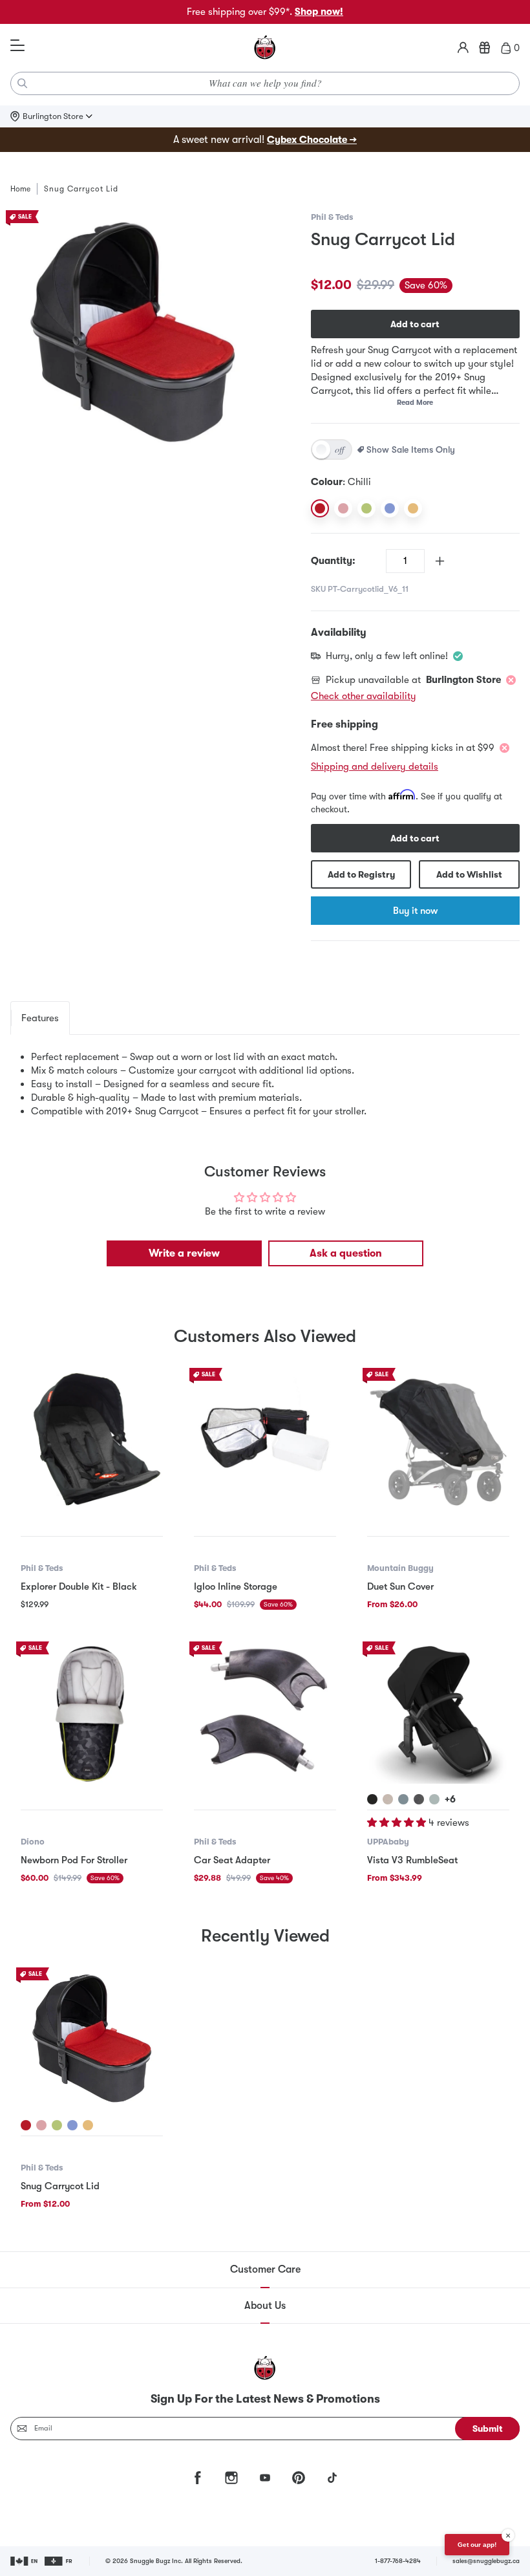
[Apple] (366, 508)
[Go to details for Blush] (41, 2125)
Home (20, 189)
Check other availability (364, 696)
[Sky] (390, 508)
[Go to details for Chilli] (26, 2125)
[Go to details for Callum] (403, 1799)
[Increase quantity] (440, 561)
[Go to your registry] (485, 48)
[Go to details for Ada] (388, 1799)
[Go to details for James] (372, 1799)
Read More (415, 403)
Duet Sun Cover (400, 1586)
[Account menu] (463, 48)
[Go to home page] (265, 48)
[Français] (59, 2561)
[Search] (23, 83)
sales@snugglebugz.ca (486, 2561)
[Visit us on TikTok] (332, 2478)
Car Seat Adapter (232, 1860)
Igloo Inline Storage (236, 1586)
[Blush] (343, 508)
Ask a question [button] (346, 1253)
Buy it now (415, 911)
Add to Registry (361, 874)
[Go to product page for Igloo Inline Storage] (265, 1439)
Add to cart (415, 324)
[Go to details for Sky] (72, 2125)
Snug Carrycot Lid (60, 2186)
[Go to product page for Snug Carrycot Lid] (92, 2039)
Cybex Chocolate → (312, 140)
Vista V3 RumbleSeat (412, 1860)
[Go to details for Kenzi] (434, 1799)
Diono (33, 1842)
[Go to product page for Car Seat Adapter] (265, 1713)
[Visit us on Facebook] (198, 2478)
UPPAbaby (388, 1842)
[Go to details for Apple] (57, 2125)
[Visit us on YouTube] (265, 2478)
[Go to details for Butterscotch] (88, 2125)
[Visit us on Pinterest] (299, 2478)
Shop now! (319, 12)
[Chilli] (320, 508)
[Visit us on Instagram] (231, 2478)
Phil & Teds (332, 217)
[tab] (40, 1018)
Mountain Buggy (400, 1568)
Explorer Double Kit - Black (79, 1586)
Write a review (184, 1253)
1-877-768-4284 (398, 2561)
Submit (488, 2429)
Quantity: (333, 561)
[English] (25, 2561)
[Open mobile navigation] (17, 46)
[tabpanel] (265, 1084)
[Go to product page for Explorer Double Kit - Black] (92, 1439)
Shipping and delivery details (375, 766)
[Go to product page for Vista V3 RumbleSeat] (438, 1713)
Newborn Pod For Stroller (74, 1860)
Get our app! (477, 2545)
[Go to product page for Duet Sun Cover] (438, 1439)
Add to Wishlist (469, 874)
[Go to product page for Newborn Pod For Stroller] (92, 1713)
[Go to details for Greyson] (419, 1799)
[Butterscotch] (413, 508)
